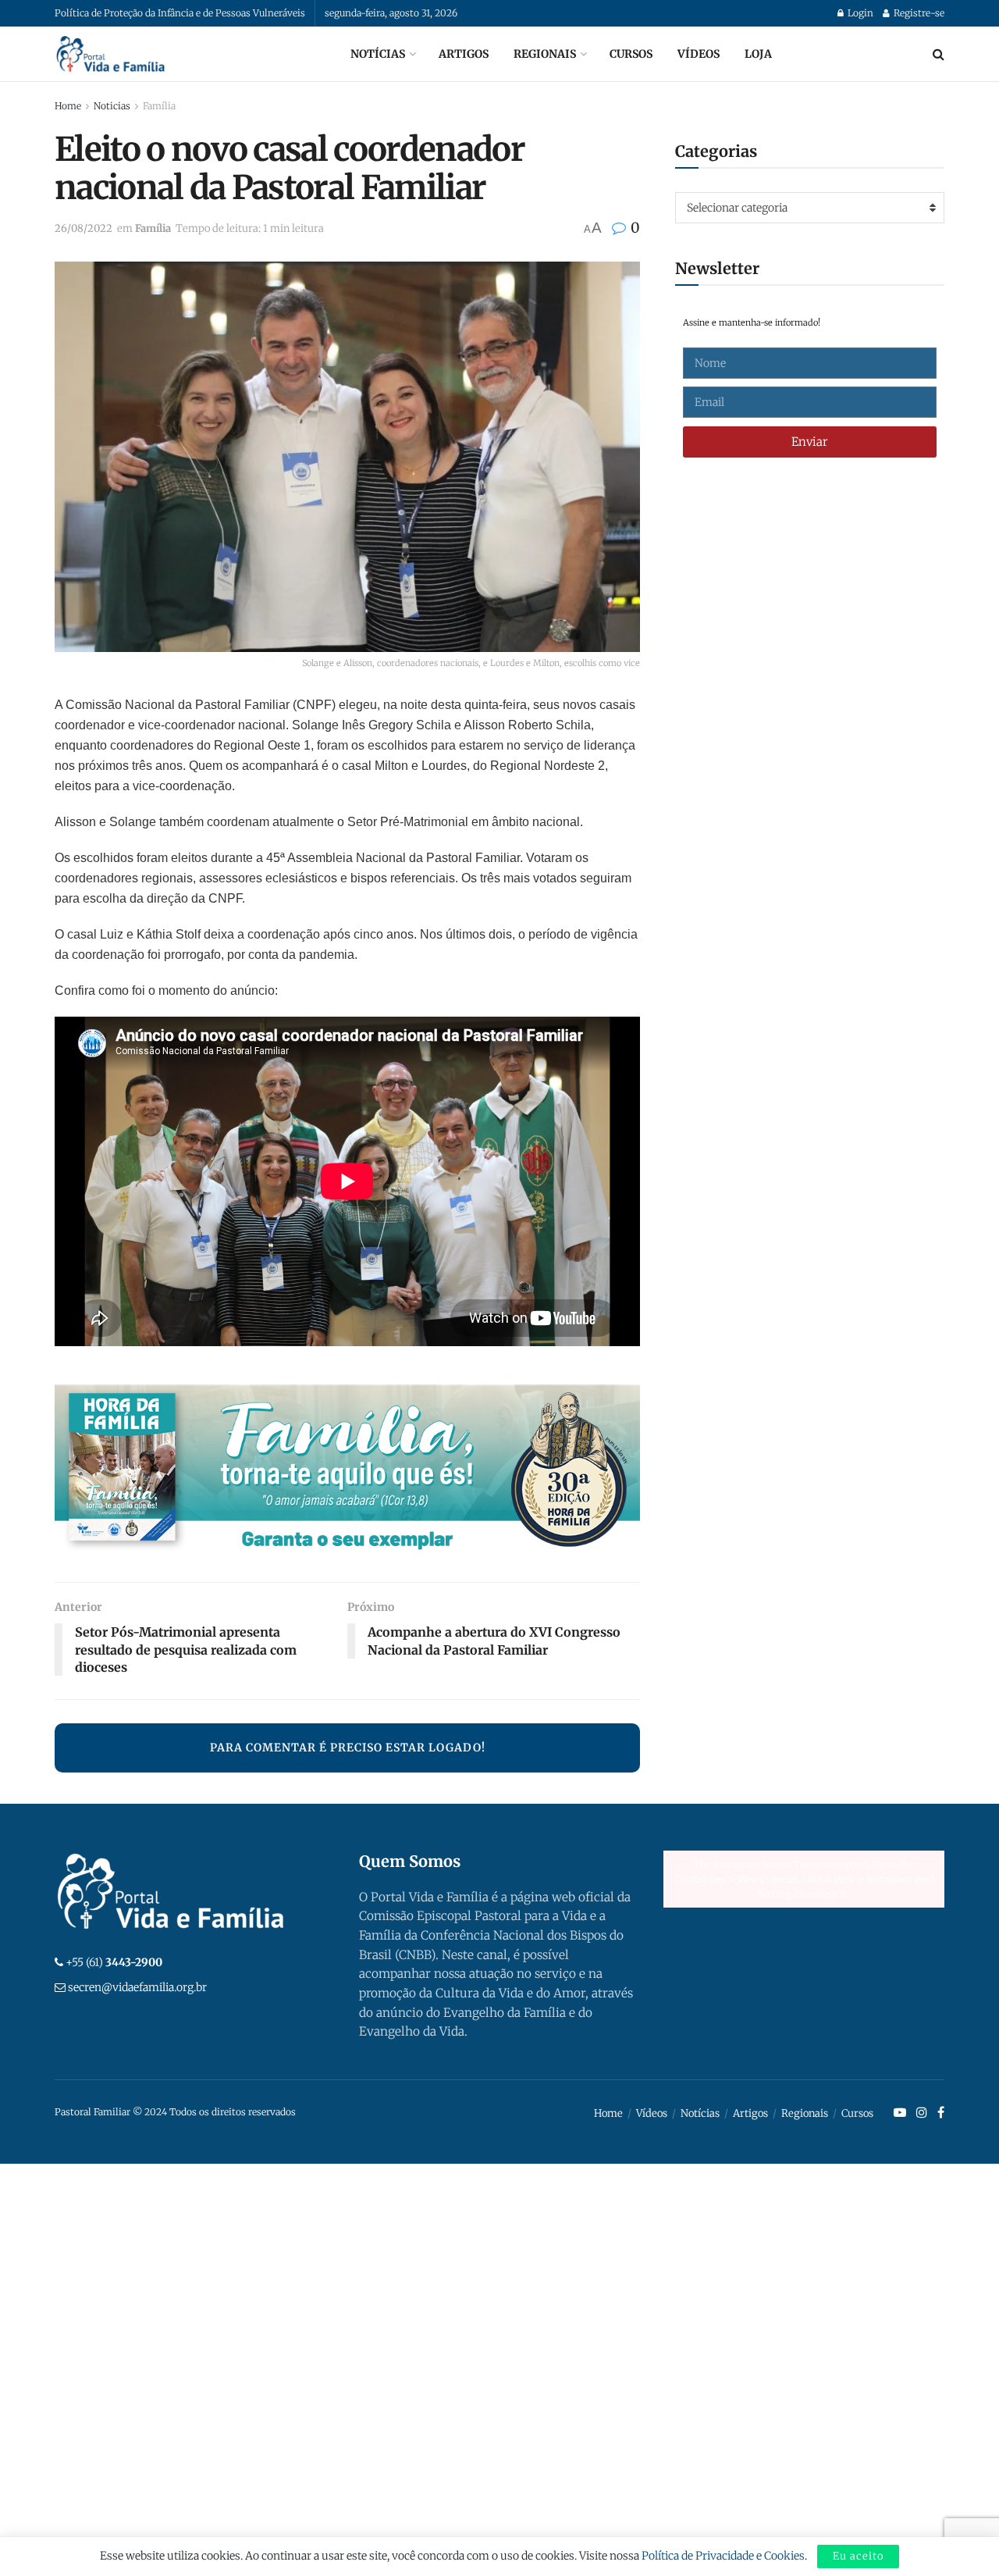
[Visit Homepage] (111, 54)
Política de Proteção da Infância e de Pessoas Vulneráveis (180, 13)
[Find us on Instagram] (922, 2113)
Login (859, 13)
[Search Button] (939, 54)
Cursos (631, 54)
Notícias (378, 54)
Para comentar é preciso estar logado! (348, 1748)
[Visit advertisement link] (347, 1471)
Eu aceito (858, 2556)
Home (68, 106)
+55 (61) (114, 1962)
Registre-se (918, 13)
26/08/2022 (84, 228)
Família (159, 106)
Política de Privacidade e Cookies (723, 2556)
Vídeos (699, 54)
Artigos (464, 54)
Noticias (112, 106)
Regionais (545, 54)
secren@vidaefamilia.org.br (137, 1987)
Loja (758, 54)
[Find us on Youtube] (900, 2113)
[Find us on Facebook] (941, 2113)
